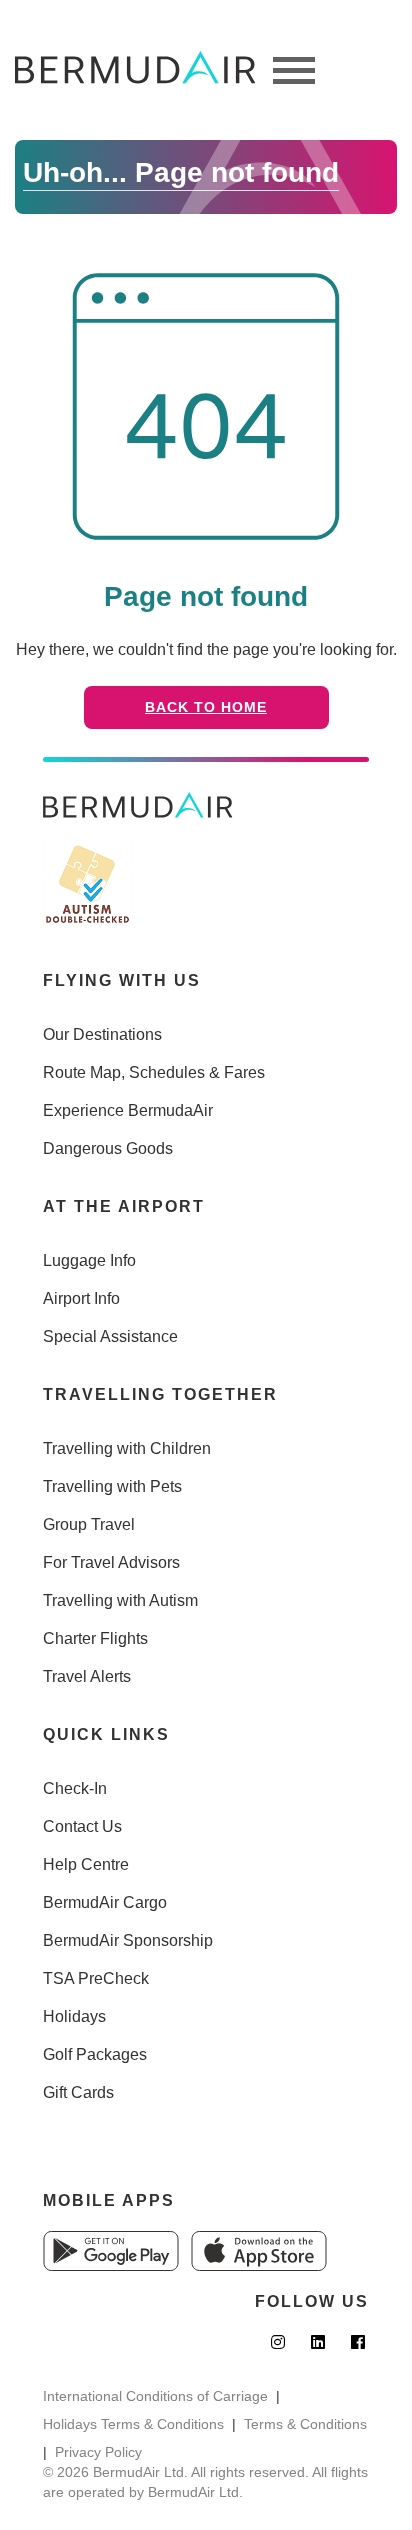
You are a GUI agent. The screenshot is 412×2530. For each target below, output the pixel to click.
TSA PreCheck (96, 1978)
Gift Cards (78, 2092)
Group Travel (89, 1524)
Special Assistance (110, 1336)
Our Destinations (102, 1034)
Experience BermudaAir (128, 1110)
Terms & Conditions (305, 2424)
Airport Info (81, 1298)
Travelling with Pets (112, 1486)
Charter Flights (95, 1638)
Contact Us (82, 1826)
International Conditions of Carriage (155, 2396)
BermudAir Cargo (105, 1902)
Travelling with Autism (120, 1600)
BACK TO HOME (206, 707)
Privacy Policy (98, 2452)
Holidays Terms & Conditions (133, 2424)
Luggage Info (89, 1260)
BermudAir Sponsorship (128, 1940)
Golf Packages (95, 2054)
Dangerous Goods (108, 1148)
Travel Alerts (87, 1676)
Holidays (74, 2016)
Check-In (75, 1788)
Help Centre (86, 1864)
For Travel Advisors (111, 1562)
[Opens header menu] (294, 70)
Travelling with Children (127, 1448)
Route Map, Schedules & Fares (154, 1072)
